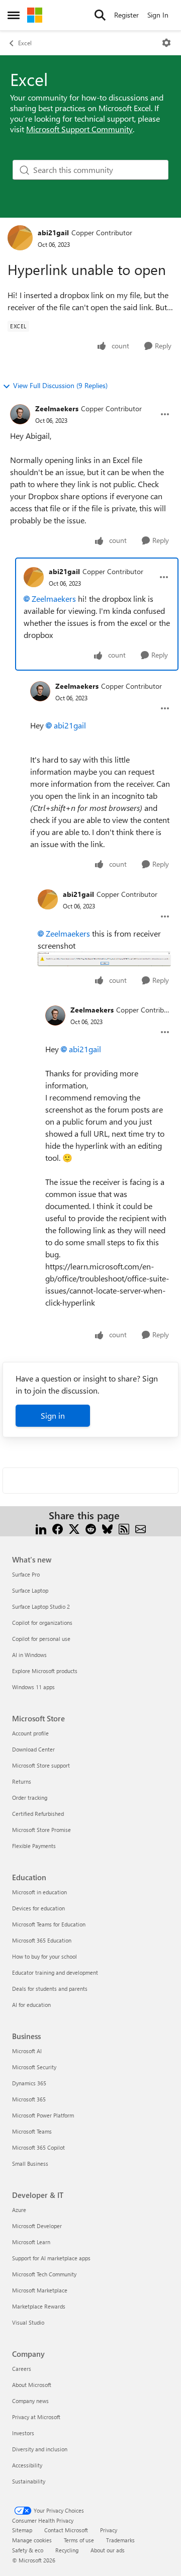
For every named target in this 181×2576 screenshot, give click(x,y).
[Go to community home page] (35, 15)
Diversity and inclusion (40, 2449)
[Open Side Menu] (14, 15)
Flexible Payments (34, 1846)
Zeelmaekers (57, 408)
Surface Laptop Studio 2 (41, 1606)
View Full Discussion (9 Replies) (60, 385)
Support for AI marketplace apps (51, 2258)
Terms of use (79, 2540)
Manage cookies (32, 2540)
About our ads (108, 2550)
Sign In (158, 15)
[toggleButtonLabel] (166, 43)
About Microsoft (32, 2385)
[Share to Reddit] (91, 1528)
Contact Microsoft (66, 2530)
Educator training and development (55, 1972)
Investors (23, 2433)
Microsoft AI (27, 2051)
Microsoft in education (39, 1892)
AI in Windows (29, 1655)
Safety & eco (28, 2550)
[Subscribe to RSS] (124, 1528)
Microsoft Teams (32, 2131)
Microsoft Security (34, 2067)
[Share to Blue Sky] (107, 1528)
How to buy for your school (44, 1956)
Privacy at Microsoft (36, 2417)
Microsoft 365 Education (42, 1940)
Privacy (109, 2530)
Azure (19, 2210)
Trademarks (120, 2540)
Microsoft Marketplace (40, 2290)
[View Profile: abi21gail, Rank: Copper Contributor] (20, 238)
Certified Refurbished (38, 1814)
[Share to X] (74, 1528)
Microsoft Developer (37, 2226)
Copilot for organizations (42, 1623)
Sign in (53, 1415)
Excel (25, 43)
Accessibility (27, 2465)
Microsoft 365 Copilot (38, 2147)
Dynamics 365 (29, 2083)
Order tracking (30, 1798)
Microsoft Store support (41, 1765)
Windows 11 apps (33, 1687)
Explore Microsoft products (45, 1671)
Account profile (30, 1733)
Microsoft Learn (31, 2242)
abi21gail (53, 233)
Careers (22, 2369)
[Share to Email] (141, 1528)
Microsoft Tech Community (44, 2274)
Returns (22, 1781)
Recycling (67, 2550)
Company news (30, 2401)
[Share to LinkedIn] (41, 1528)
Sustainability (29, 2481)
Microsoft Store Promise (41, 1830)
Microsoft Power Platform (43, 2115)
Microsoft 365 (29, 2099)
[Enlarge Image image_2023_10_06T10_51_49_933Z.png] (104, 959)
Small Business (30, 2164)
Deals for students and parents (50, 1989)
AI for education (31, 2005)
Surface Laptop (30, 1590)
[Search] (100, 15)
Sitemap (22, 2530)
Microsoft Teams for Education (49, 1924)
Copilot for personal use (41, 1639)
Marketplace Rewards (39, 2306)
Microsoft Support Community (79, 129)
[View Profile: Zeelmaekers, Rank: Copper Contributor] (20, 414)
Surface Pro (26, 1574)
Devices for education (38, 1908)
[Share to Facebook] (58, 1528)
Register (126, 15)
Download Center (33, 1749)
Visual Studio (28, 2322)
